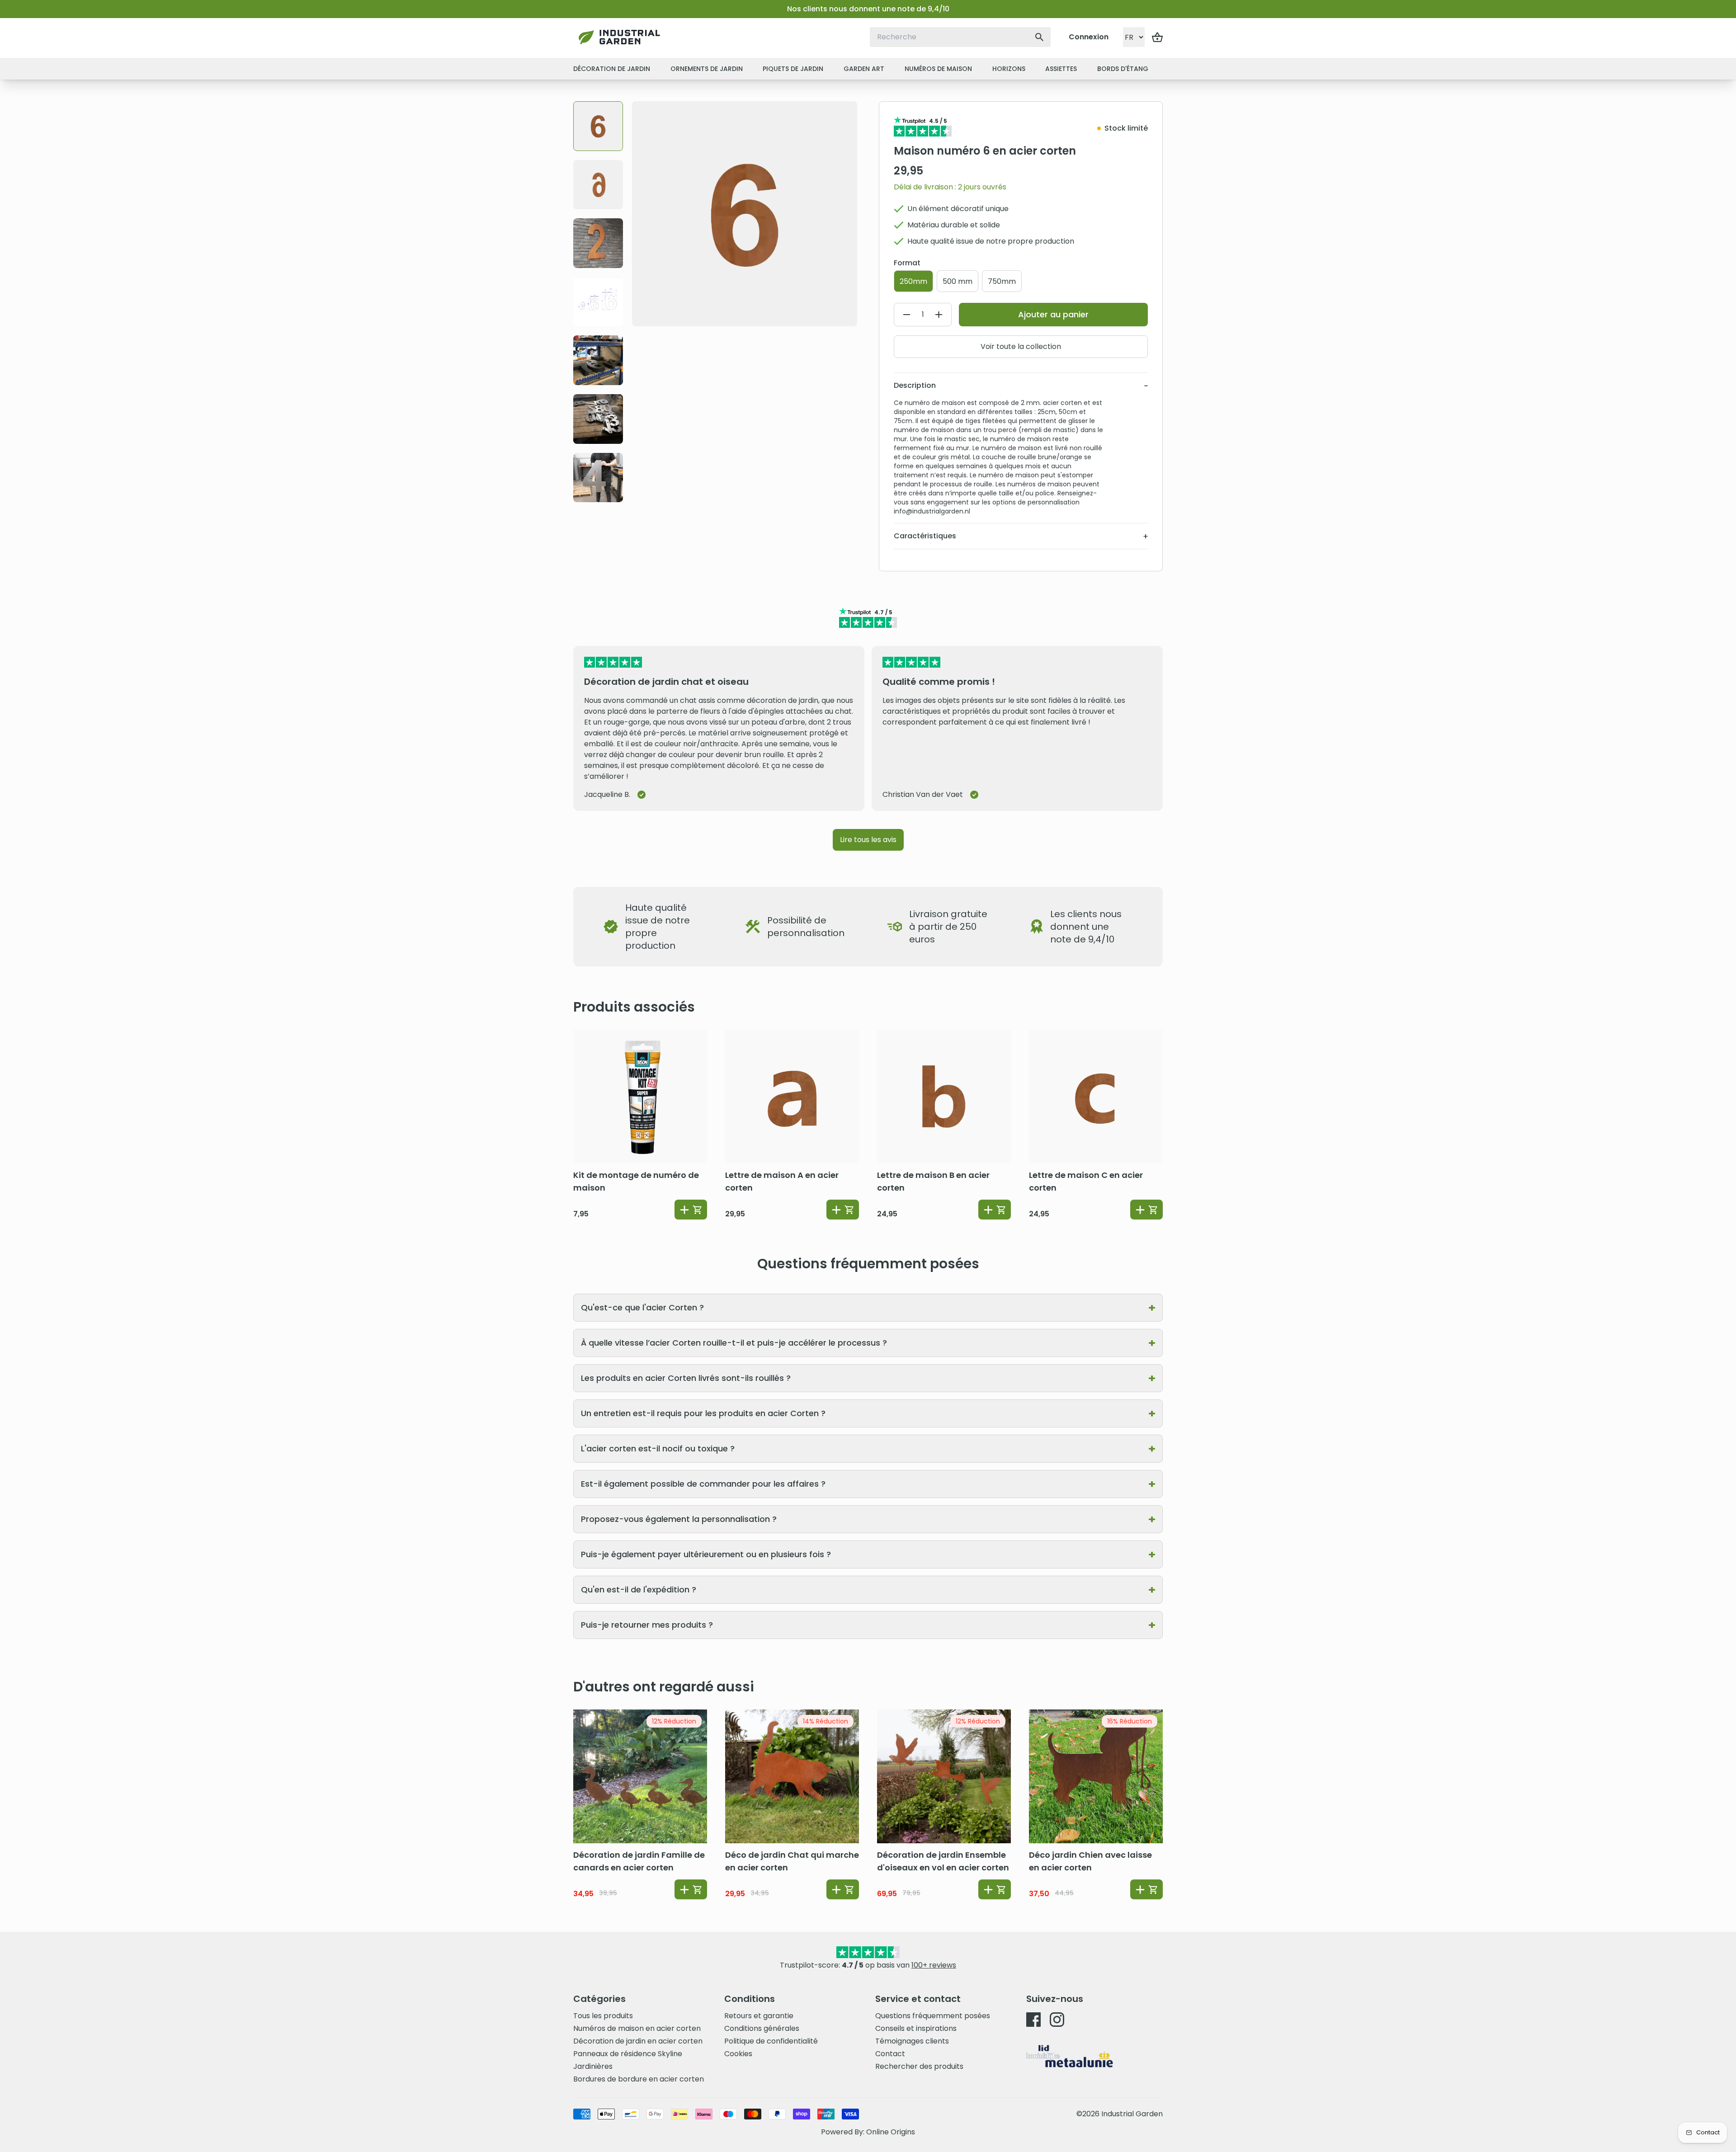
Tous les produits (603, 2016)
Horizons (1009, 69)
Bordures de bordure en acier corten (639, 2079)
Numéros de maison (938, 69)
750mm (1002, 281)
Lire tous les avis (868, 840)
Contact (890, 2054)
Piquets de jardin (793, 69)
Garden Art (864, 69)
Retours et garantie (759, 2016)
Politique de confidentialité (771, 2041)
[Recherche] (1039, 37)
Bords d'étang (1123, 69)
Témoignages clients (912, 2041)
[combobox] (960, 37)
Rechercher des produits (919, 2066)
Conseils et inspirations (916, 2028)
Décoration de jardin (612, 69)
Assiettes (1061, 69)
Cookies (738, 2054)
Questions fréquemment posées (933, 2016)
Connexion (1089, 37)
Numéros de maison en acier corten (637, 2028)
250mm (913, 281)
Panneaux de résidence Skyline (628, 2054)
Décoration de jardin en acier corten (638, 2041)
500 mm (958, 281)
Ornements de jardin (707, 69)
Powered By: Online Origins (868, 2132)
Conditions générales (762, 2028)
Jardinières (593, 2066)
